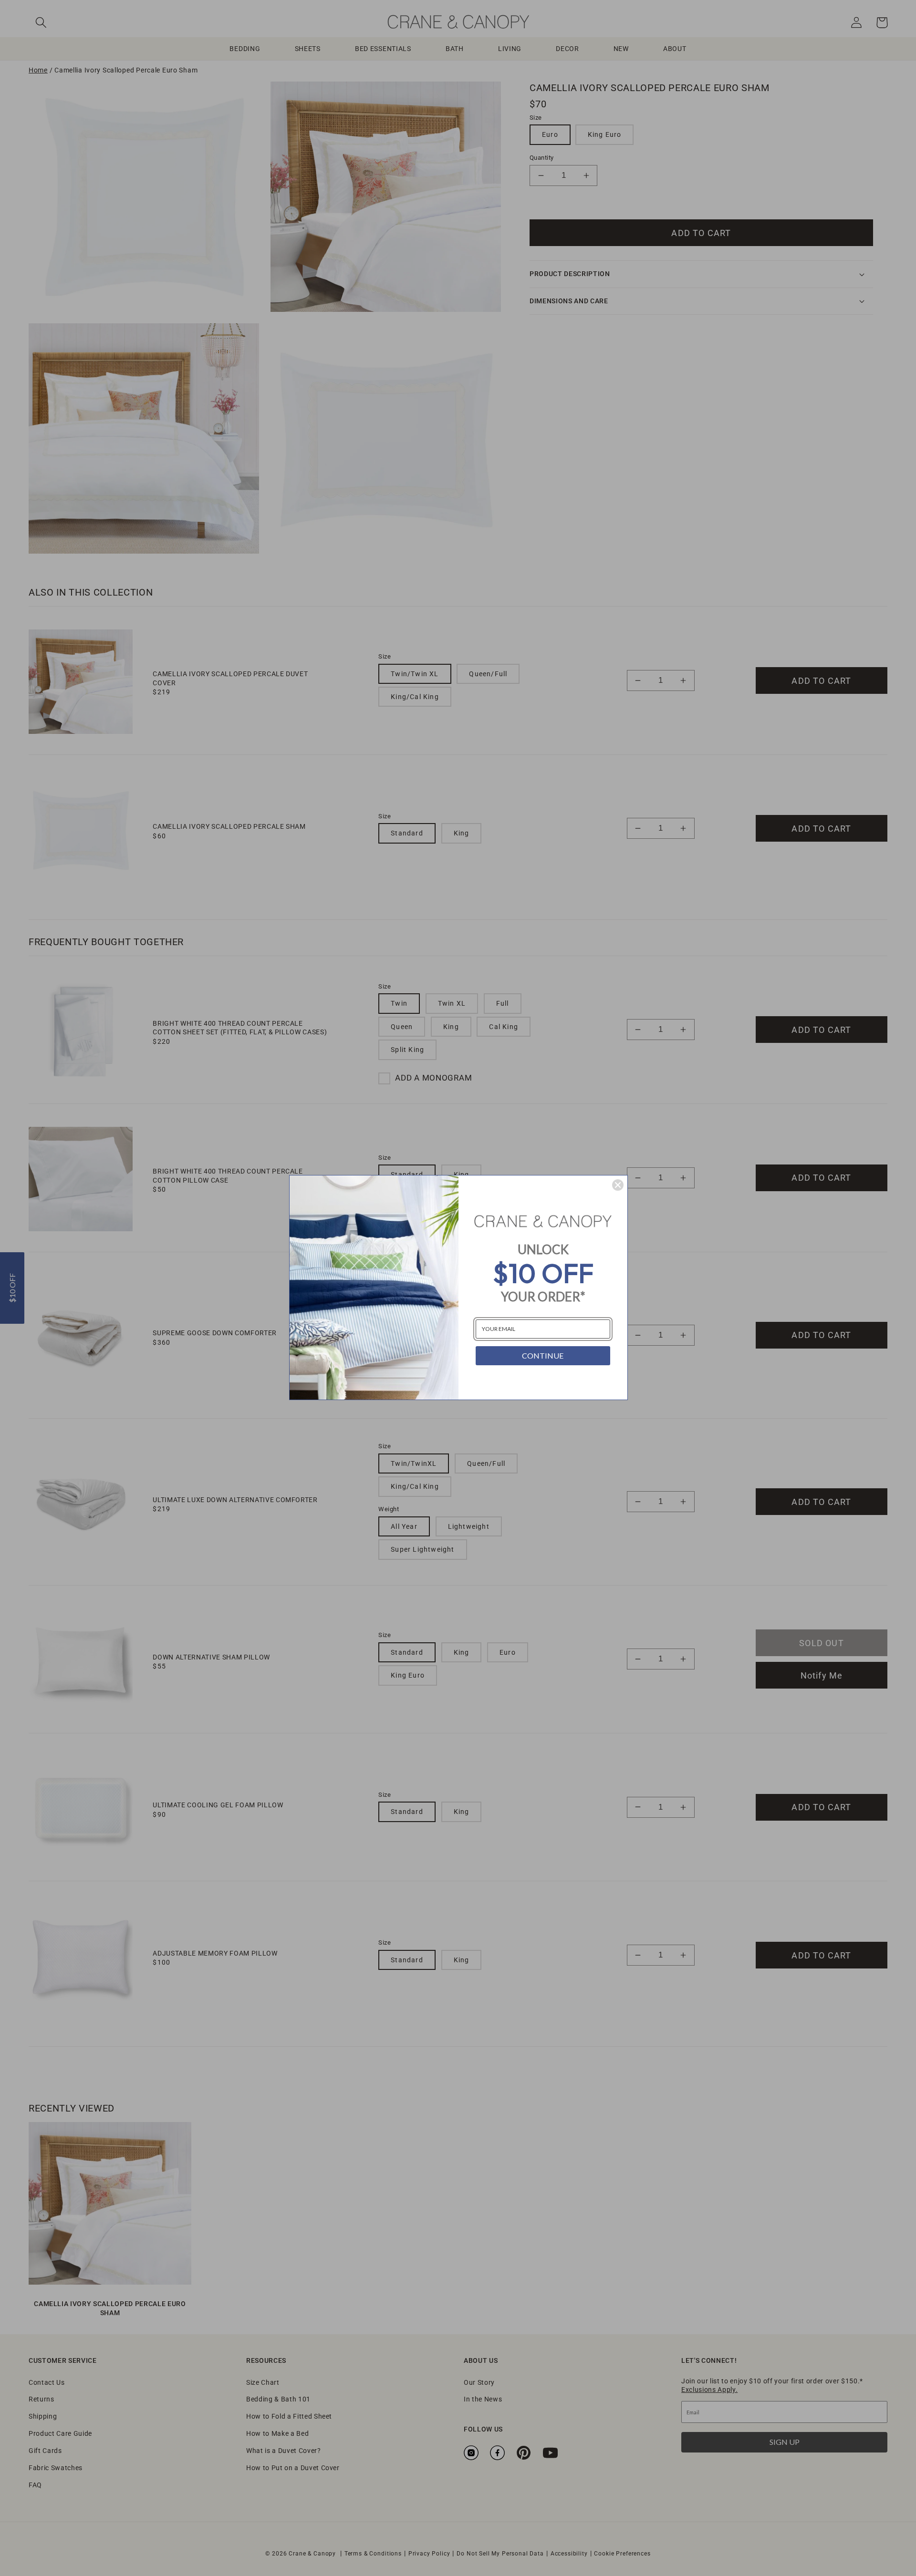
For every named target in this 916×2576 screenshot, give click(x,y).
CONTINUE (543, 1355)
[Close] (618, 1185)
